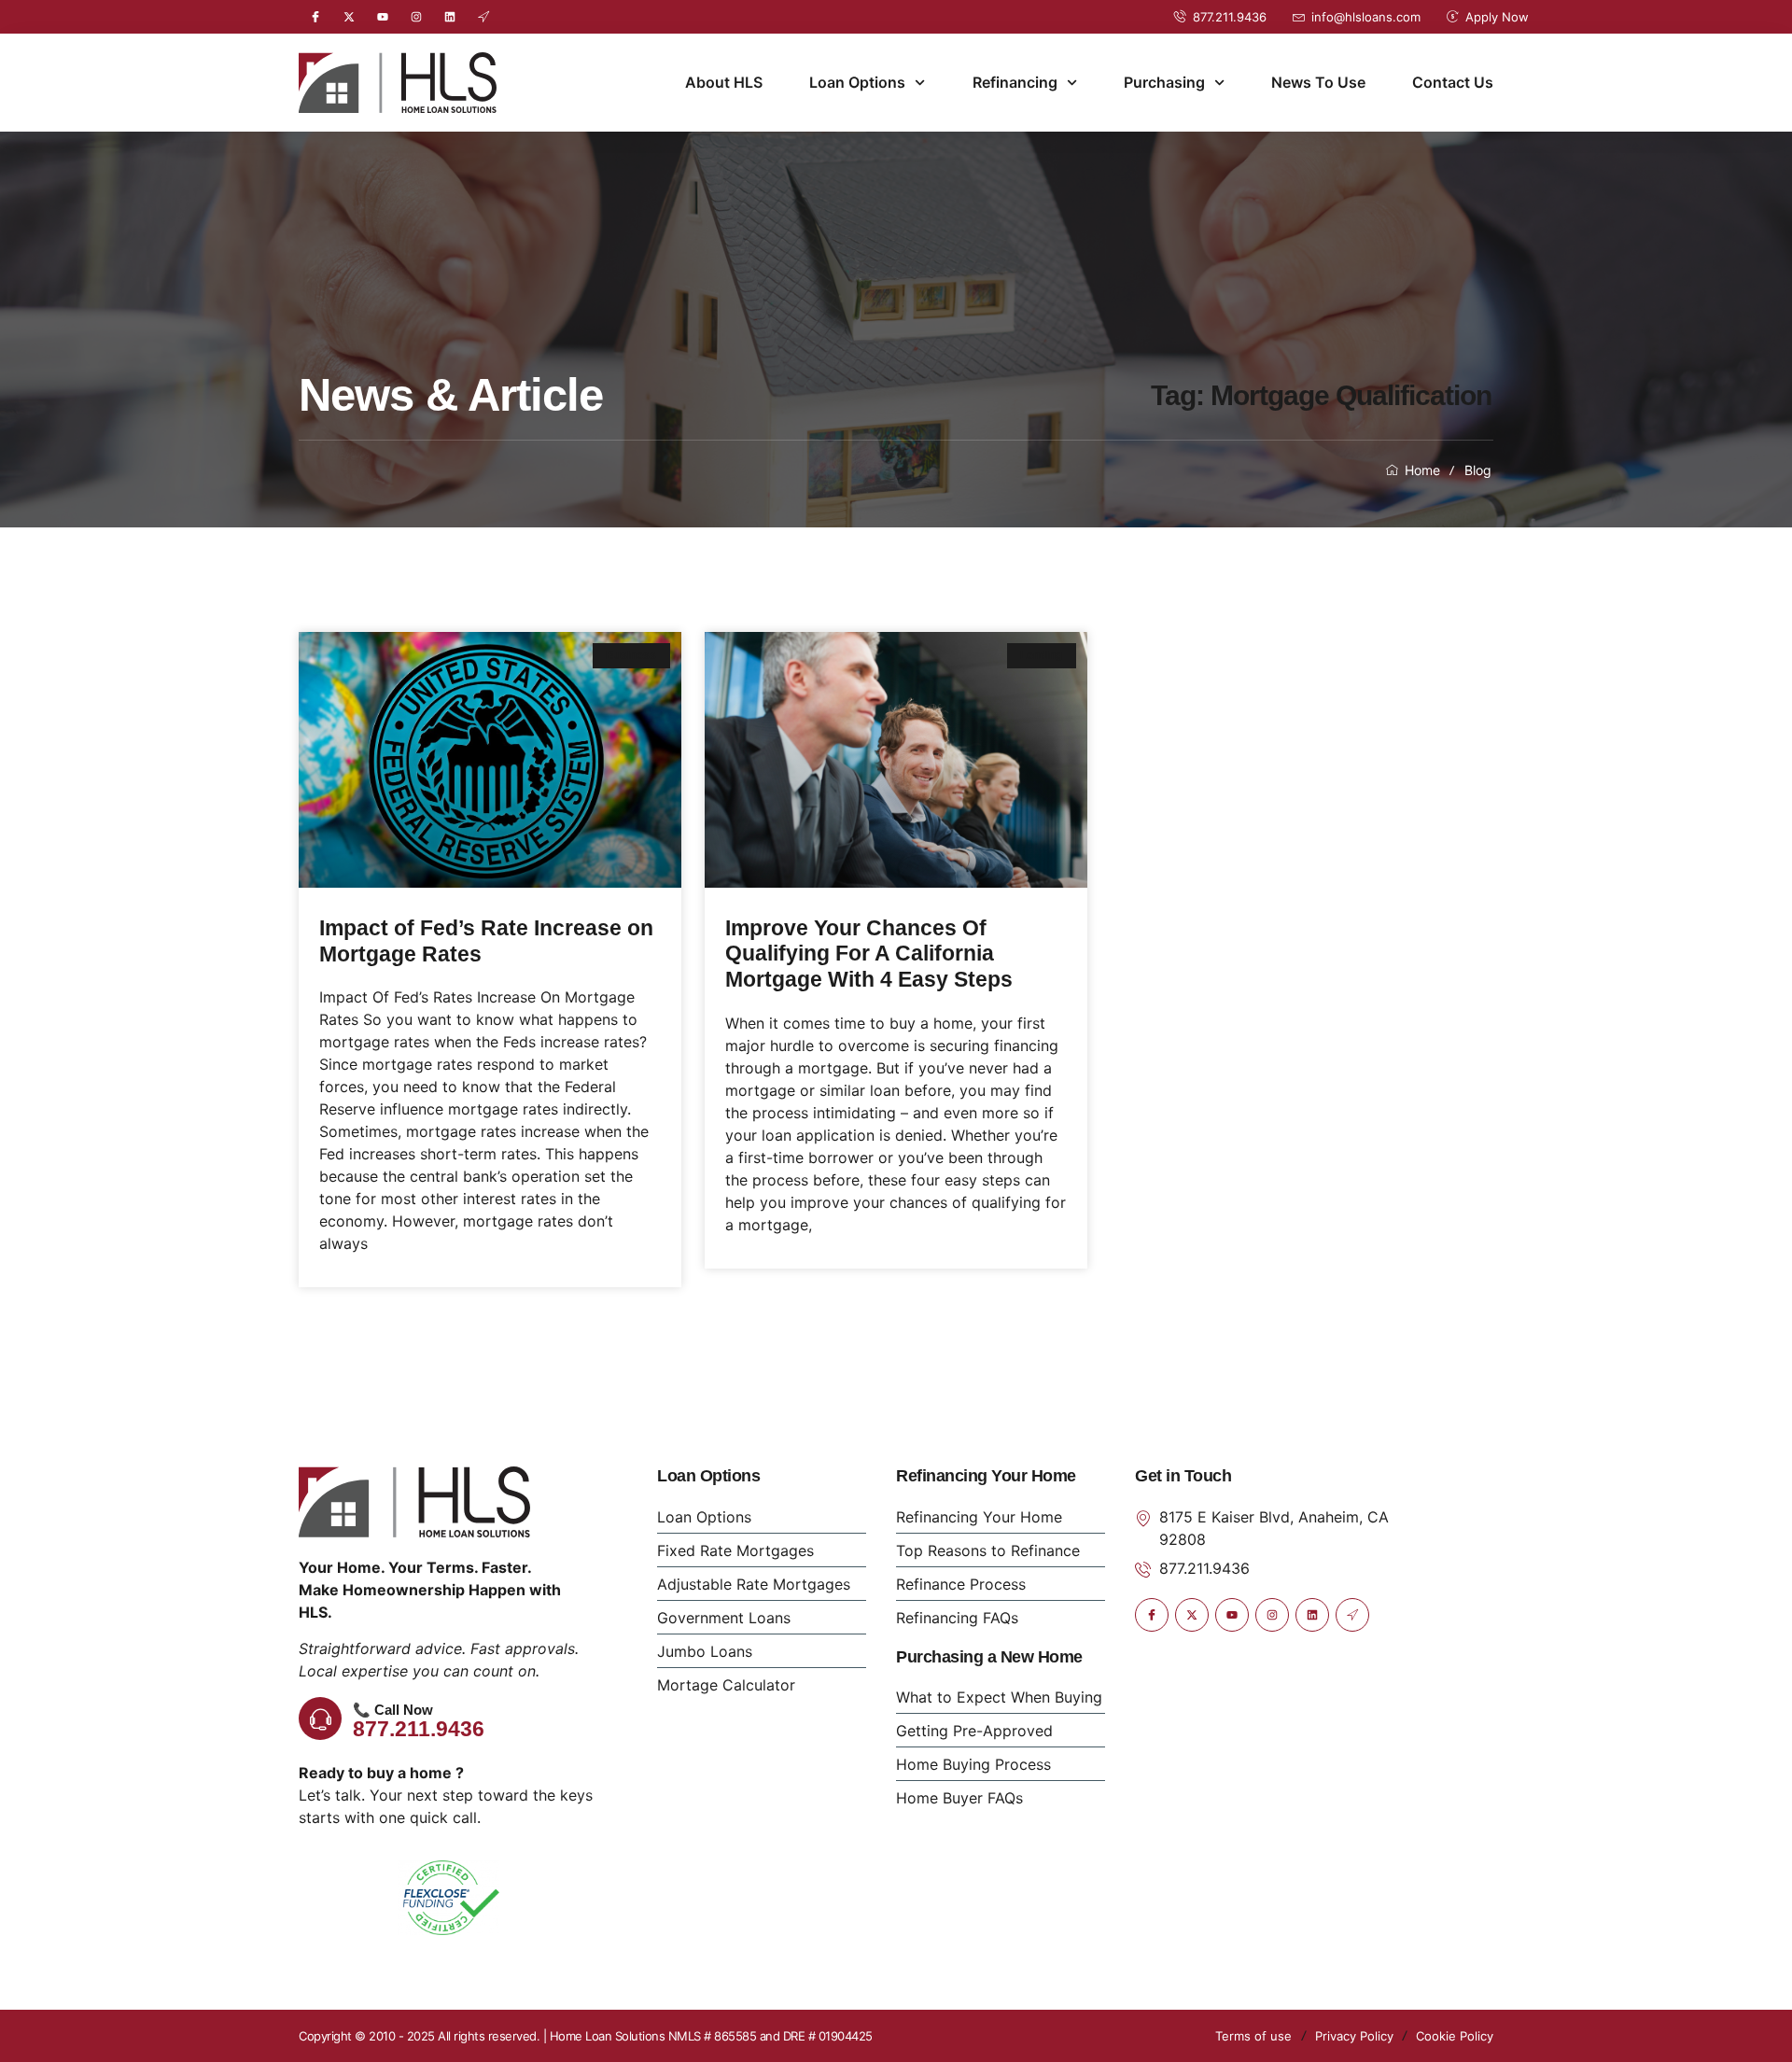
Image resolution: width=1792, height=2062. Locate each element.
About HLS (724, 82)
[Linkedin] (450, 17)
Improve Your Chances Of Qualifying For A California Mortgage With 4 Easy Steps (875, 954)
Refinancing (1015, 82)
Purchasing (1164, 82)
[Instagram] (416, 17)
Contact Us (1453, 82)
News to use (1318, 82)
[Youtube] (383, 17)
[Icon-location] (483, 17)
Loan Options (857, 82)
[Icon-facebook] (315, 17)
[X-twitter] (349, 17)
